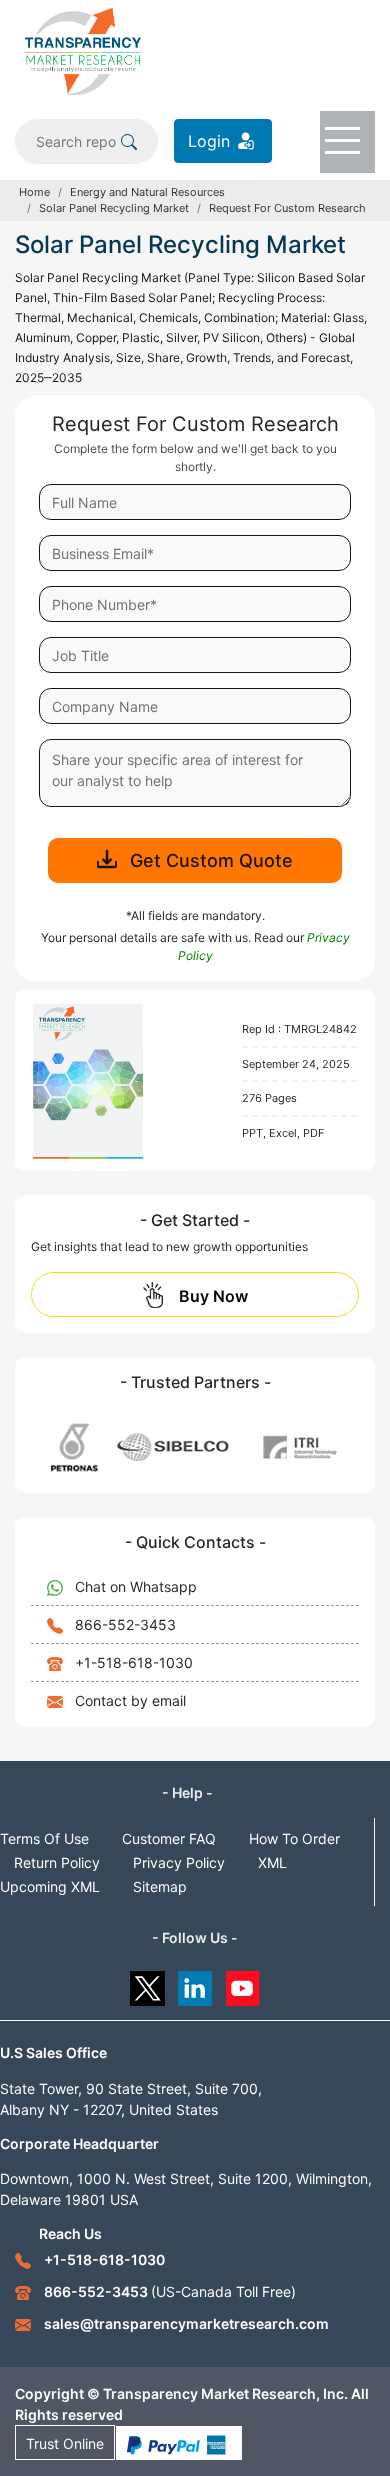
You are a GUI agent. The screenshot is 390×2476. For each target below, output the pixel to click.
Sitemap (160, 1886)
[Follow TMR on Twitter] (147, 1983)
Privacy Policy (179, 1862)
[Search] (129, 141)
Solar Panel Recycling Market (114, 208)
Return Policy (57, 1862)
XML (272, 1862)
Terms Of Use (44, 1838)
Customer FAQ (169, 1838)
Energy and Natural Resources (147, 192)
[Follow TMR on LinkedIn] (195, 1983)
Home (34, 192)
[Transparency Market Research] (83, 50)
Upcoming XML (50, 1886)
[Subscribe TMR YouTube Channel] (243, 1983)
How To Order (294, 1838)
